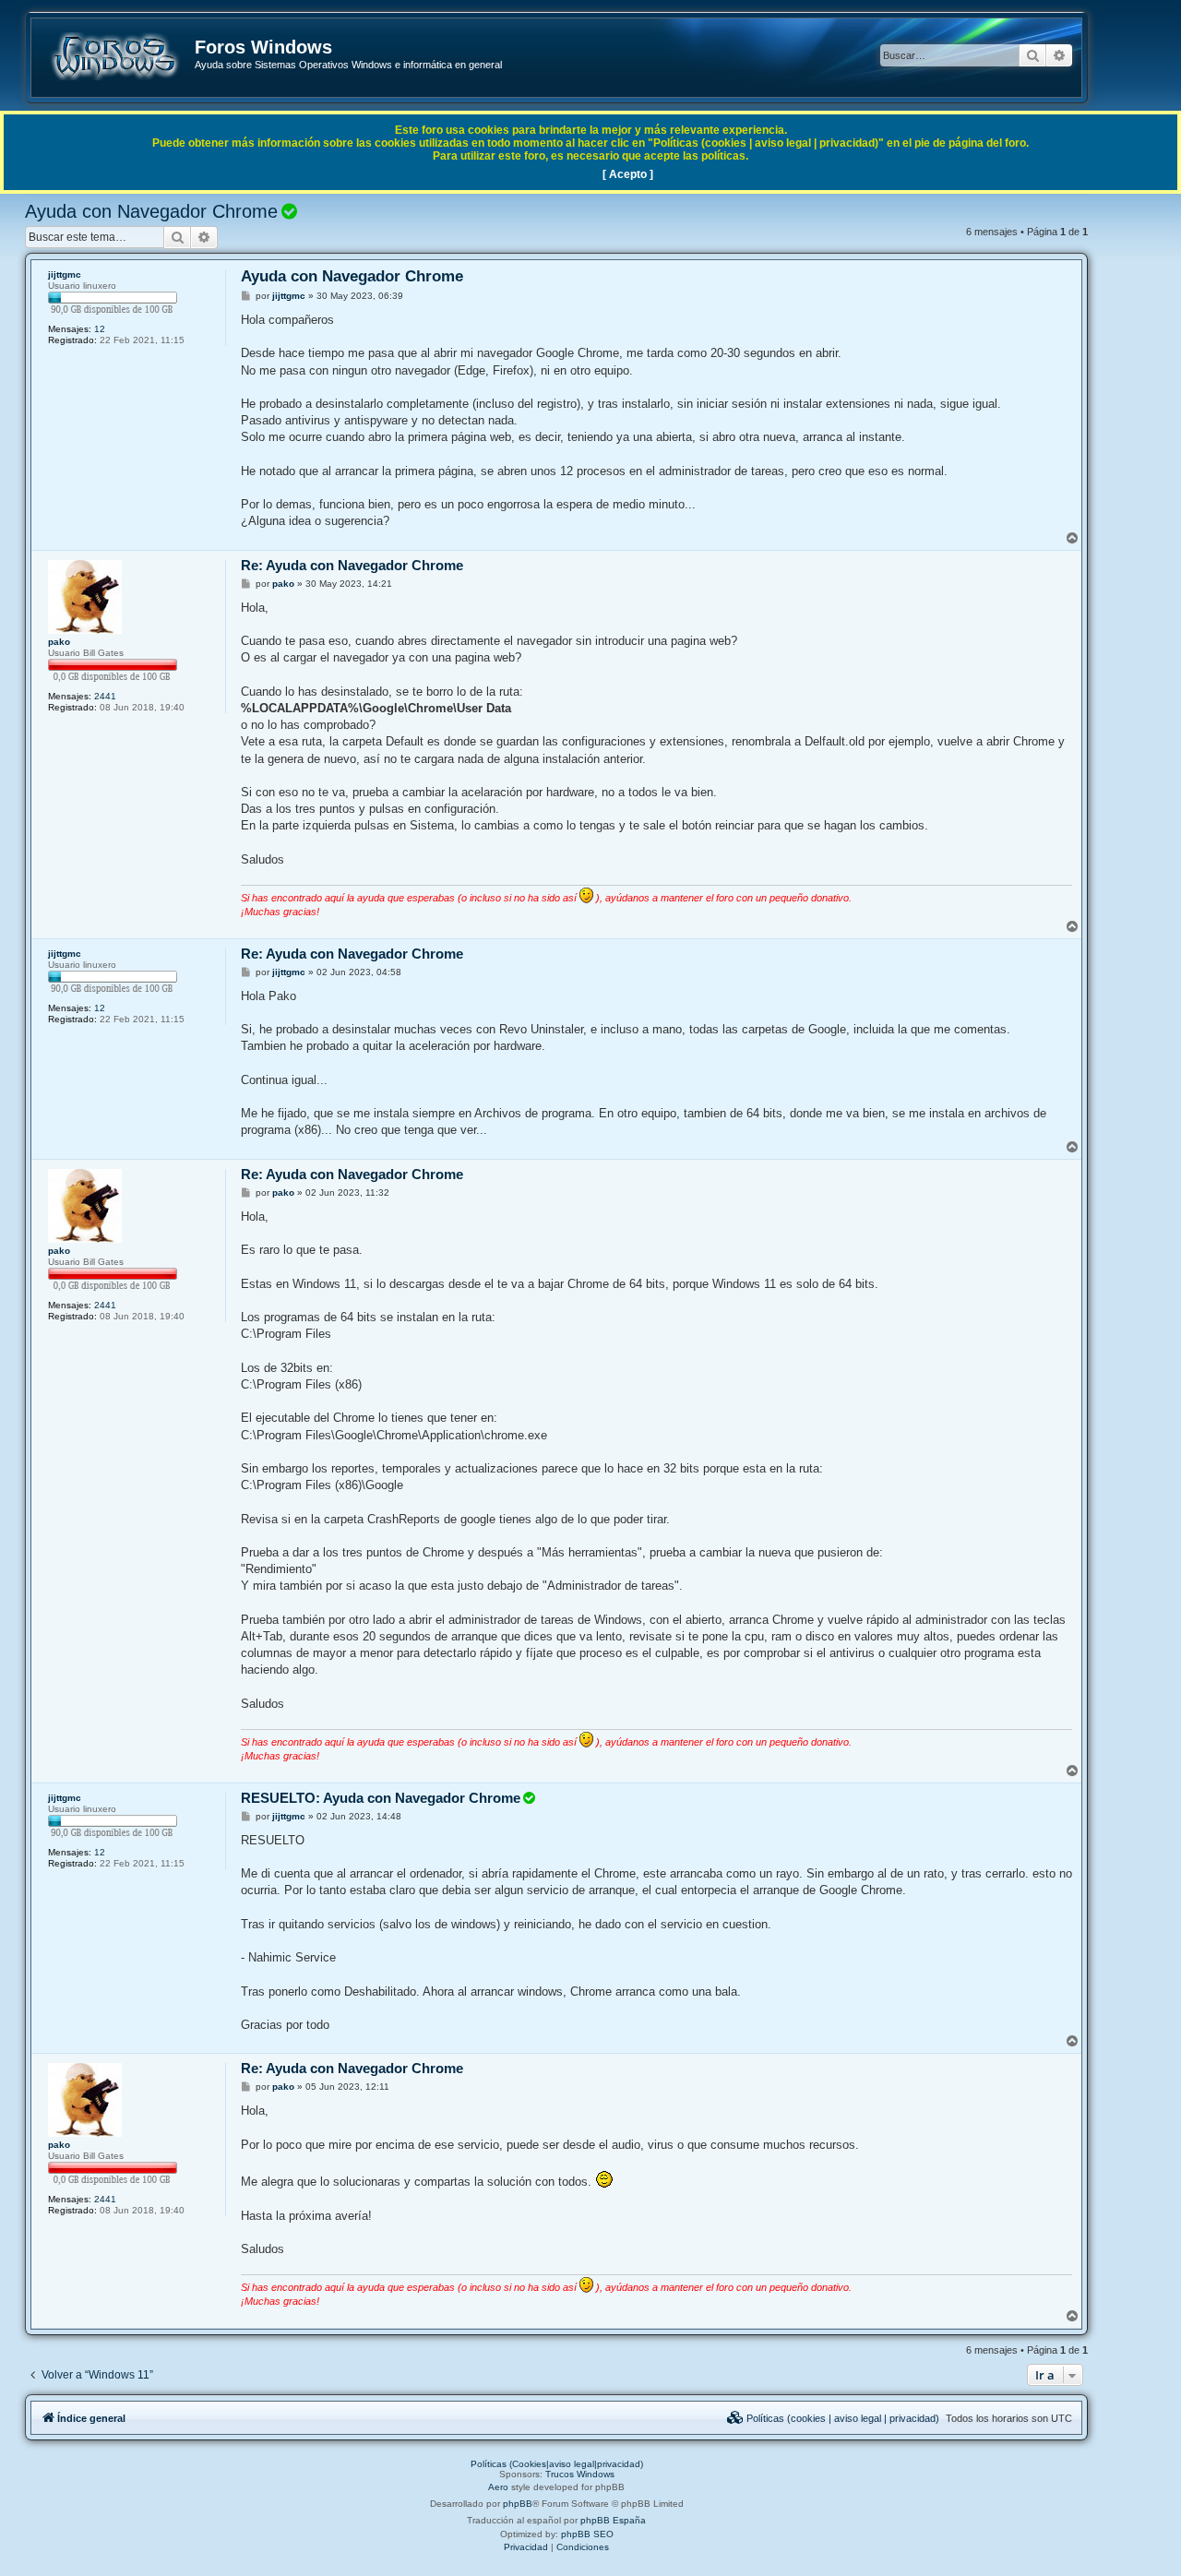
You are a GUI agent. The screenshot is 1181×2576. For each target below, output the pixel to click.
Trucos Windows (580, 2474)
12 (100, 329)
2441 (105, 696)
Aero (498, 2487)
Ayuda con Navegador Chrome (151, 211)
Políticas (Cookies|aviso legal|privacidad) (557, 2464)
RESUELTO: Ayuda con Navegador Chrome (381, 1798)
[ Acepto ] (628, 174)
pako (59, 642)
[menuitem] (833, 2418)
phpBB (518, 2504)
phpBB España (613, 2520)
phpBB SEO (587, 2534)
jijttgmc (65, 274)
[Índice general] (114, 56)
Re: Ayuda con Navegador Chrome (352, 565)
